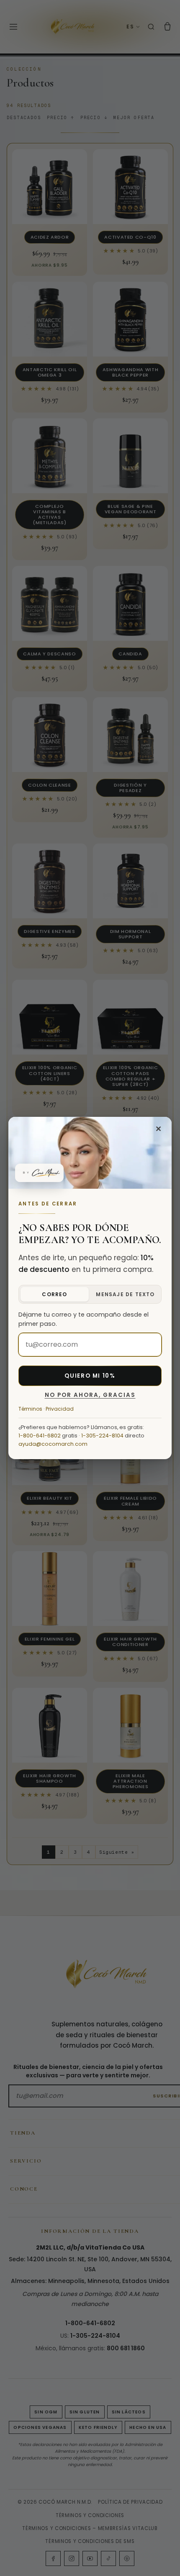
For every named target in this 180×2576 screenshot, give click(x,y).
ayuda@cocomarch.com (53, 1444)
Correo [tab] (54, 1294)
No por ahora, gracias (90, 1395)
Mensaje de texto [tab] (125, 1294)
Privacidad (60, 1409)
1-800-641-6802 (40, 1436)
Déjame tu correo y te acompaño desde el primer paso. (84, 1319)
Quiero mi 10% (90, 1376)
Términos (30, 1409)
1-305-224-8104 (102, 1436)
